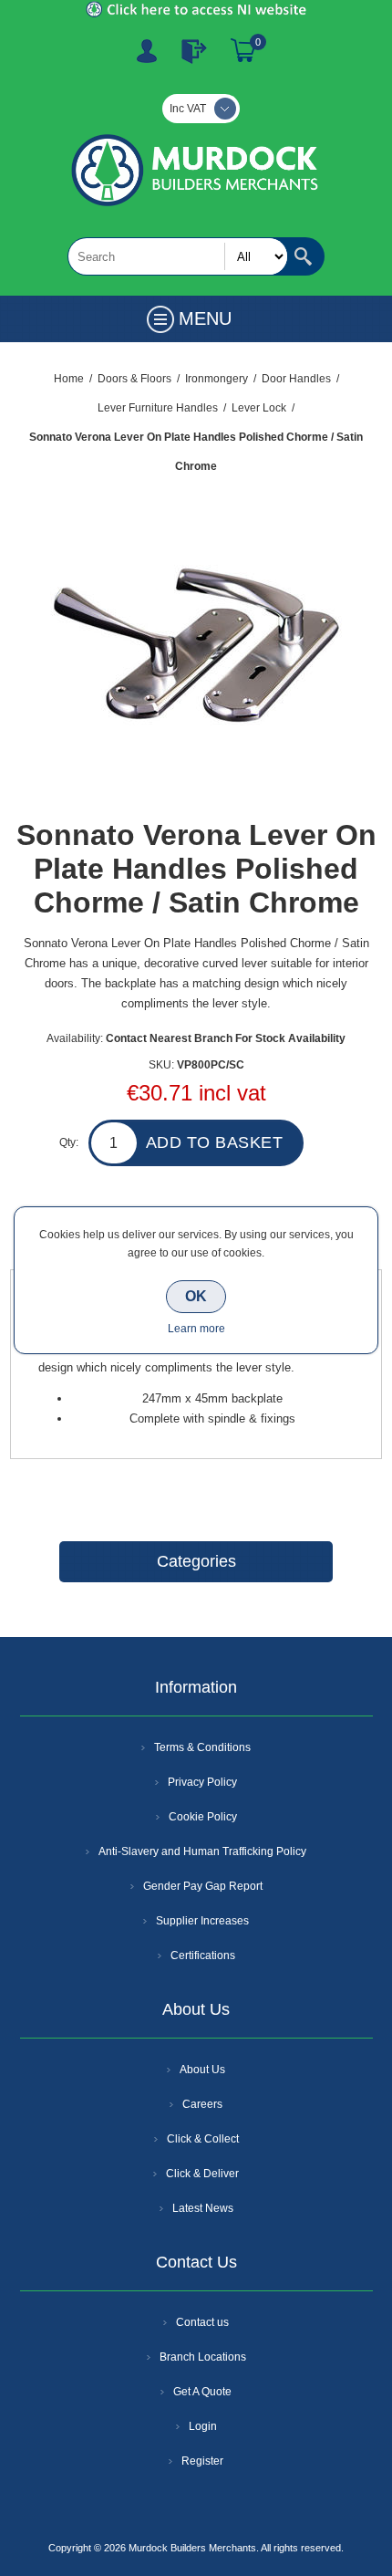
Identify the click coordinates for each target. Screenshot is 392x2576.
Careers (202, 2104)
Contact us (202, 2322)
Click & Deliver (202, 2174)
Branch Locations (203, 2357)
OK (196, 1296)
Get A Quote (202, 2392)
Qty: (69, 1142)
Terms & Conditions (202, 1747)
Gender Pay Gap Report (203, 1886)
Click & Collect (203, 2139)
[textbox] (178, 256)
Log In (194, 51)
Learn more (196, 1329)
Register (147, 51)
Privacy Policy (202, 1782)
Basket (243, 51)
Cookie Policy (203, 1817)
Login (203, 2426)
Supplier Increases (202, 1921)
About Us (202, 2070)
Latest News (203, 2208)
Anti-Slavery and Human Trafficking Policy (202, 1851)
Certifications (203, 1955)
